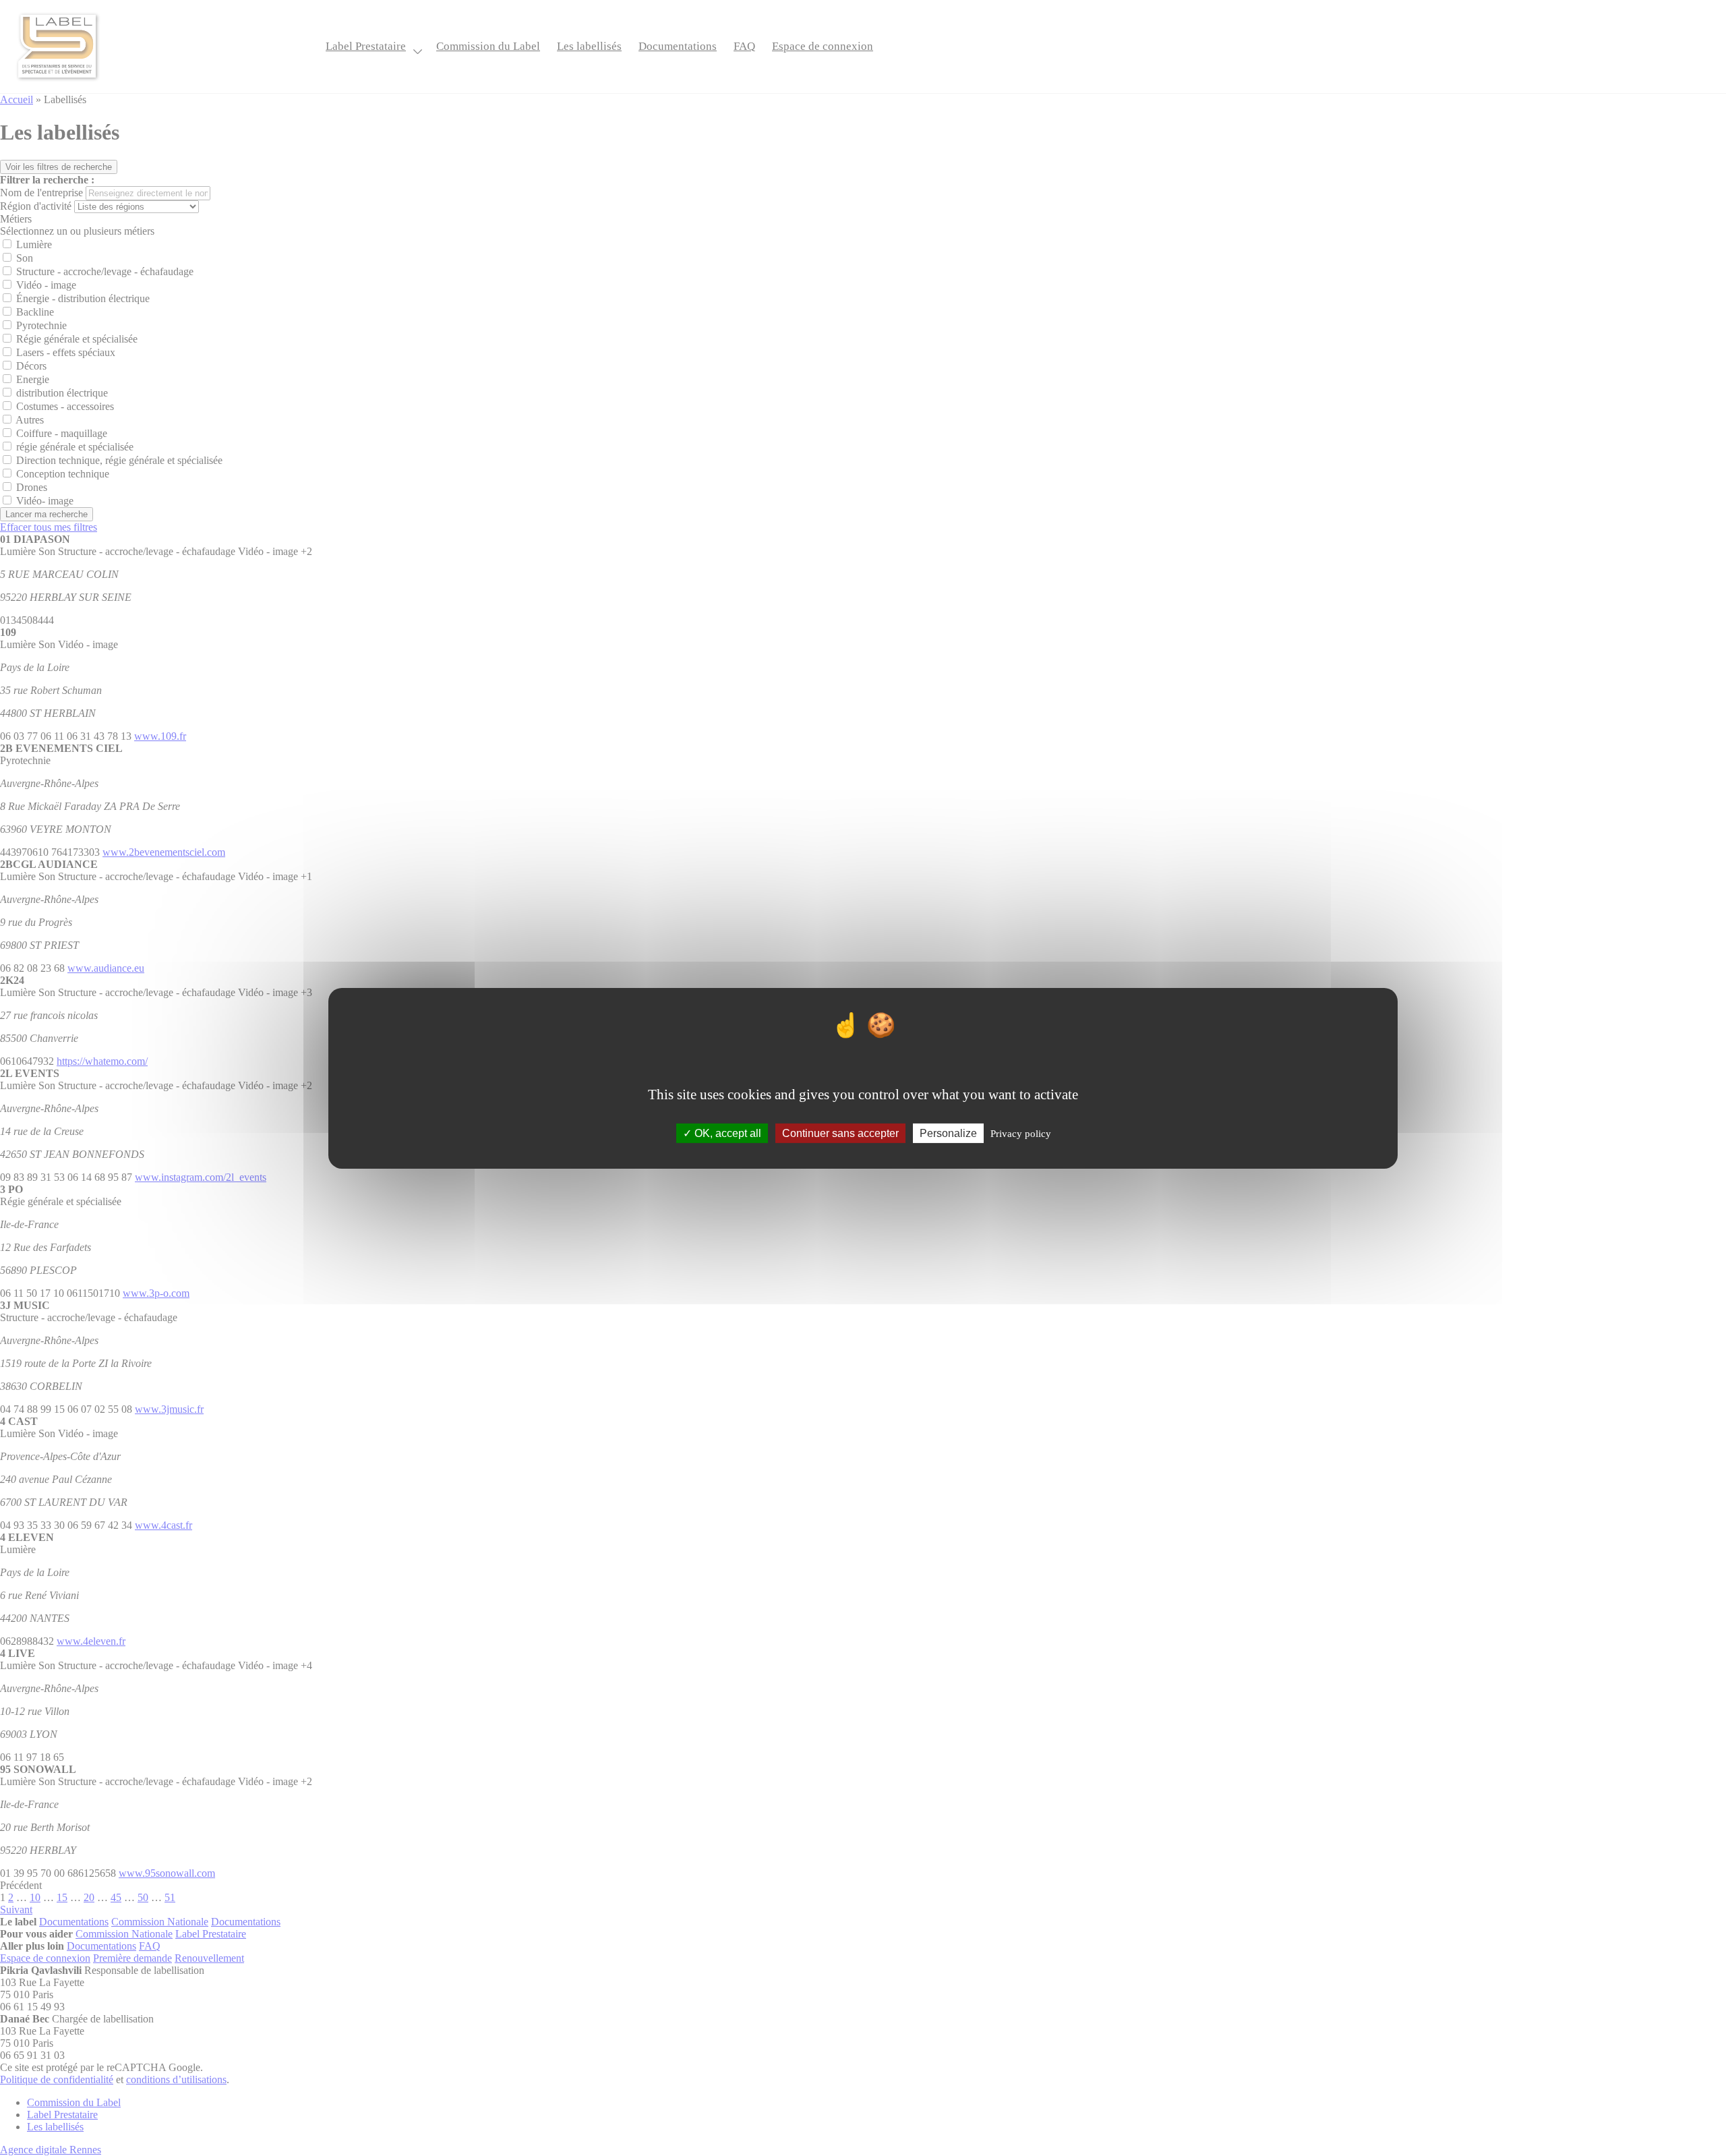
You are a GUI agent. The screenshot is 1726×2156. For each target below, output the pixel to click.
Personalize (948, 1133)
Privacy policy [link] (1021, 1133)
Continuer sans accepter (840, 1133)
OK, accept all (726, 1133)
